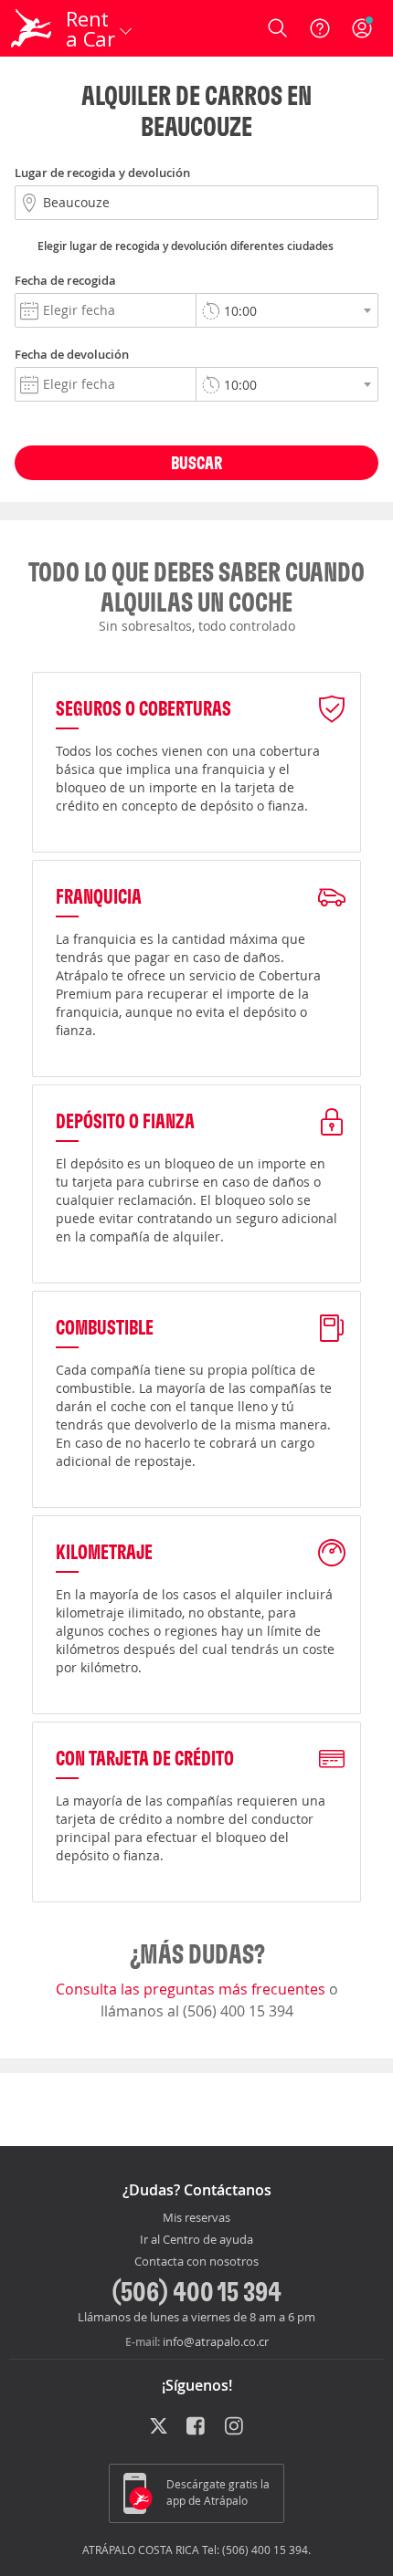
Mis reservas (196, 2218)
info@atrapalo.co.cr (216, 2341)
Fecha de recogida (65, 280)
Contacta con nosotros (196, 2262)
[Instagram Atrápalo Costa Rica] (235, 2427)
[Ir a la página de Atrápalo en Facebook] (197, 2427)
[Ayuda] (320, 28)
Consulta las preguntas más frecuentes (192, 1989)
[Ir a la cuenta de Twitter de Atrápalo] (159, 2427)
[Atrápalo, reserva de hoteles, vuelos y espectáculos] (31, 28)
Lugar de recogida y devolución (102, 173)
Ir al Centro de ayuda (196, 2240)
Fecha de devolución (72, 354)
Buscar (196, 462)
